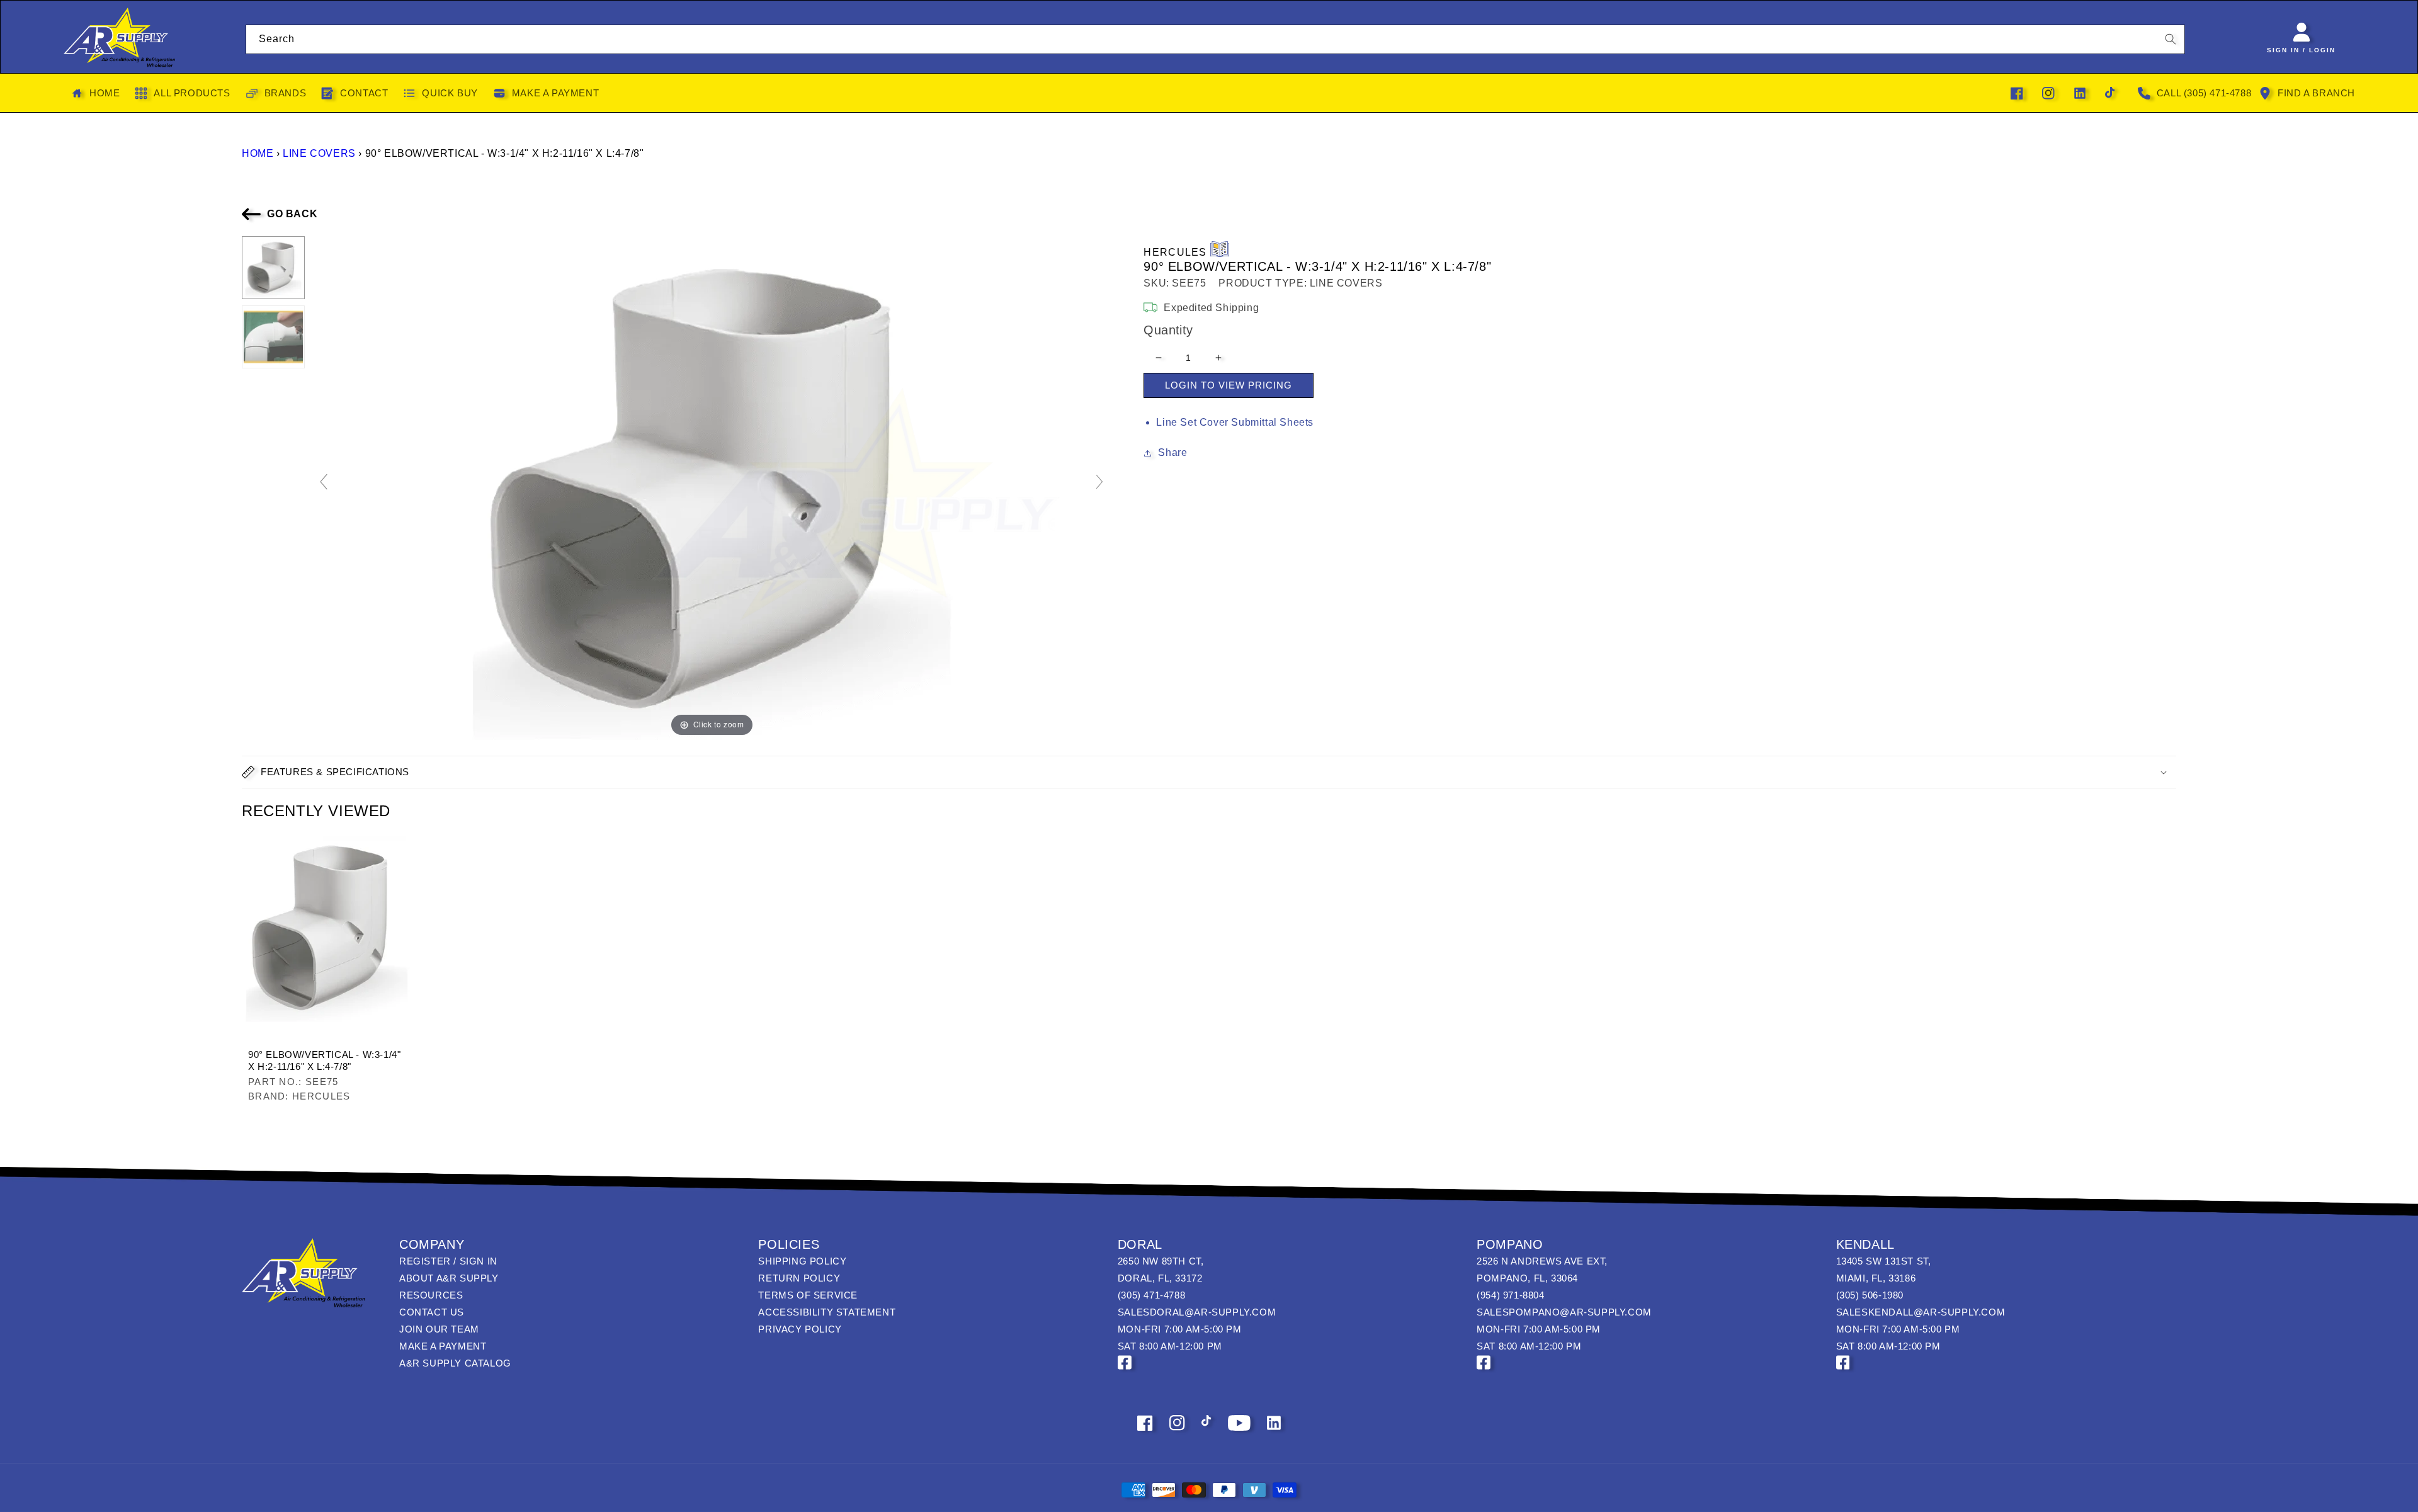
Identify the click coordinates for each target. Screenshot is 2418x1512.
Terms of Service (808, 1295)
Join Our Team (439, 1329)
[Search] (2171, 39)
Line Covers (319, 153)
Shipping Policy (802, 1261)
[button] (1209, 772)
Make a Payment (443, 1346)
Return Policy (799, 1278)
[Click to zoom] (712, 487)
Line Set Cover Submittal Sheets (1235, 422)
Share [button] (1172, 452)
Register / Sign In (448, 1261)
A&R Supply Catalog (455, 1363)
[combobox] (1216, 39)
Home (258, 153)
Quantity (1168, 330)
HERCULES (1175, 252)
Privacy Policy (800, 1329)
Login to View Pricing (1229, 385)
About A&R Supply (449, 1278)
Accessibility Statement (827, 1312)
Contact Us (432, 1312)
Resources (431, 1295)
